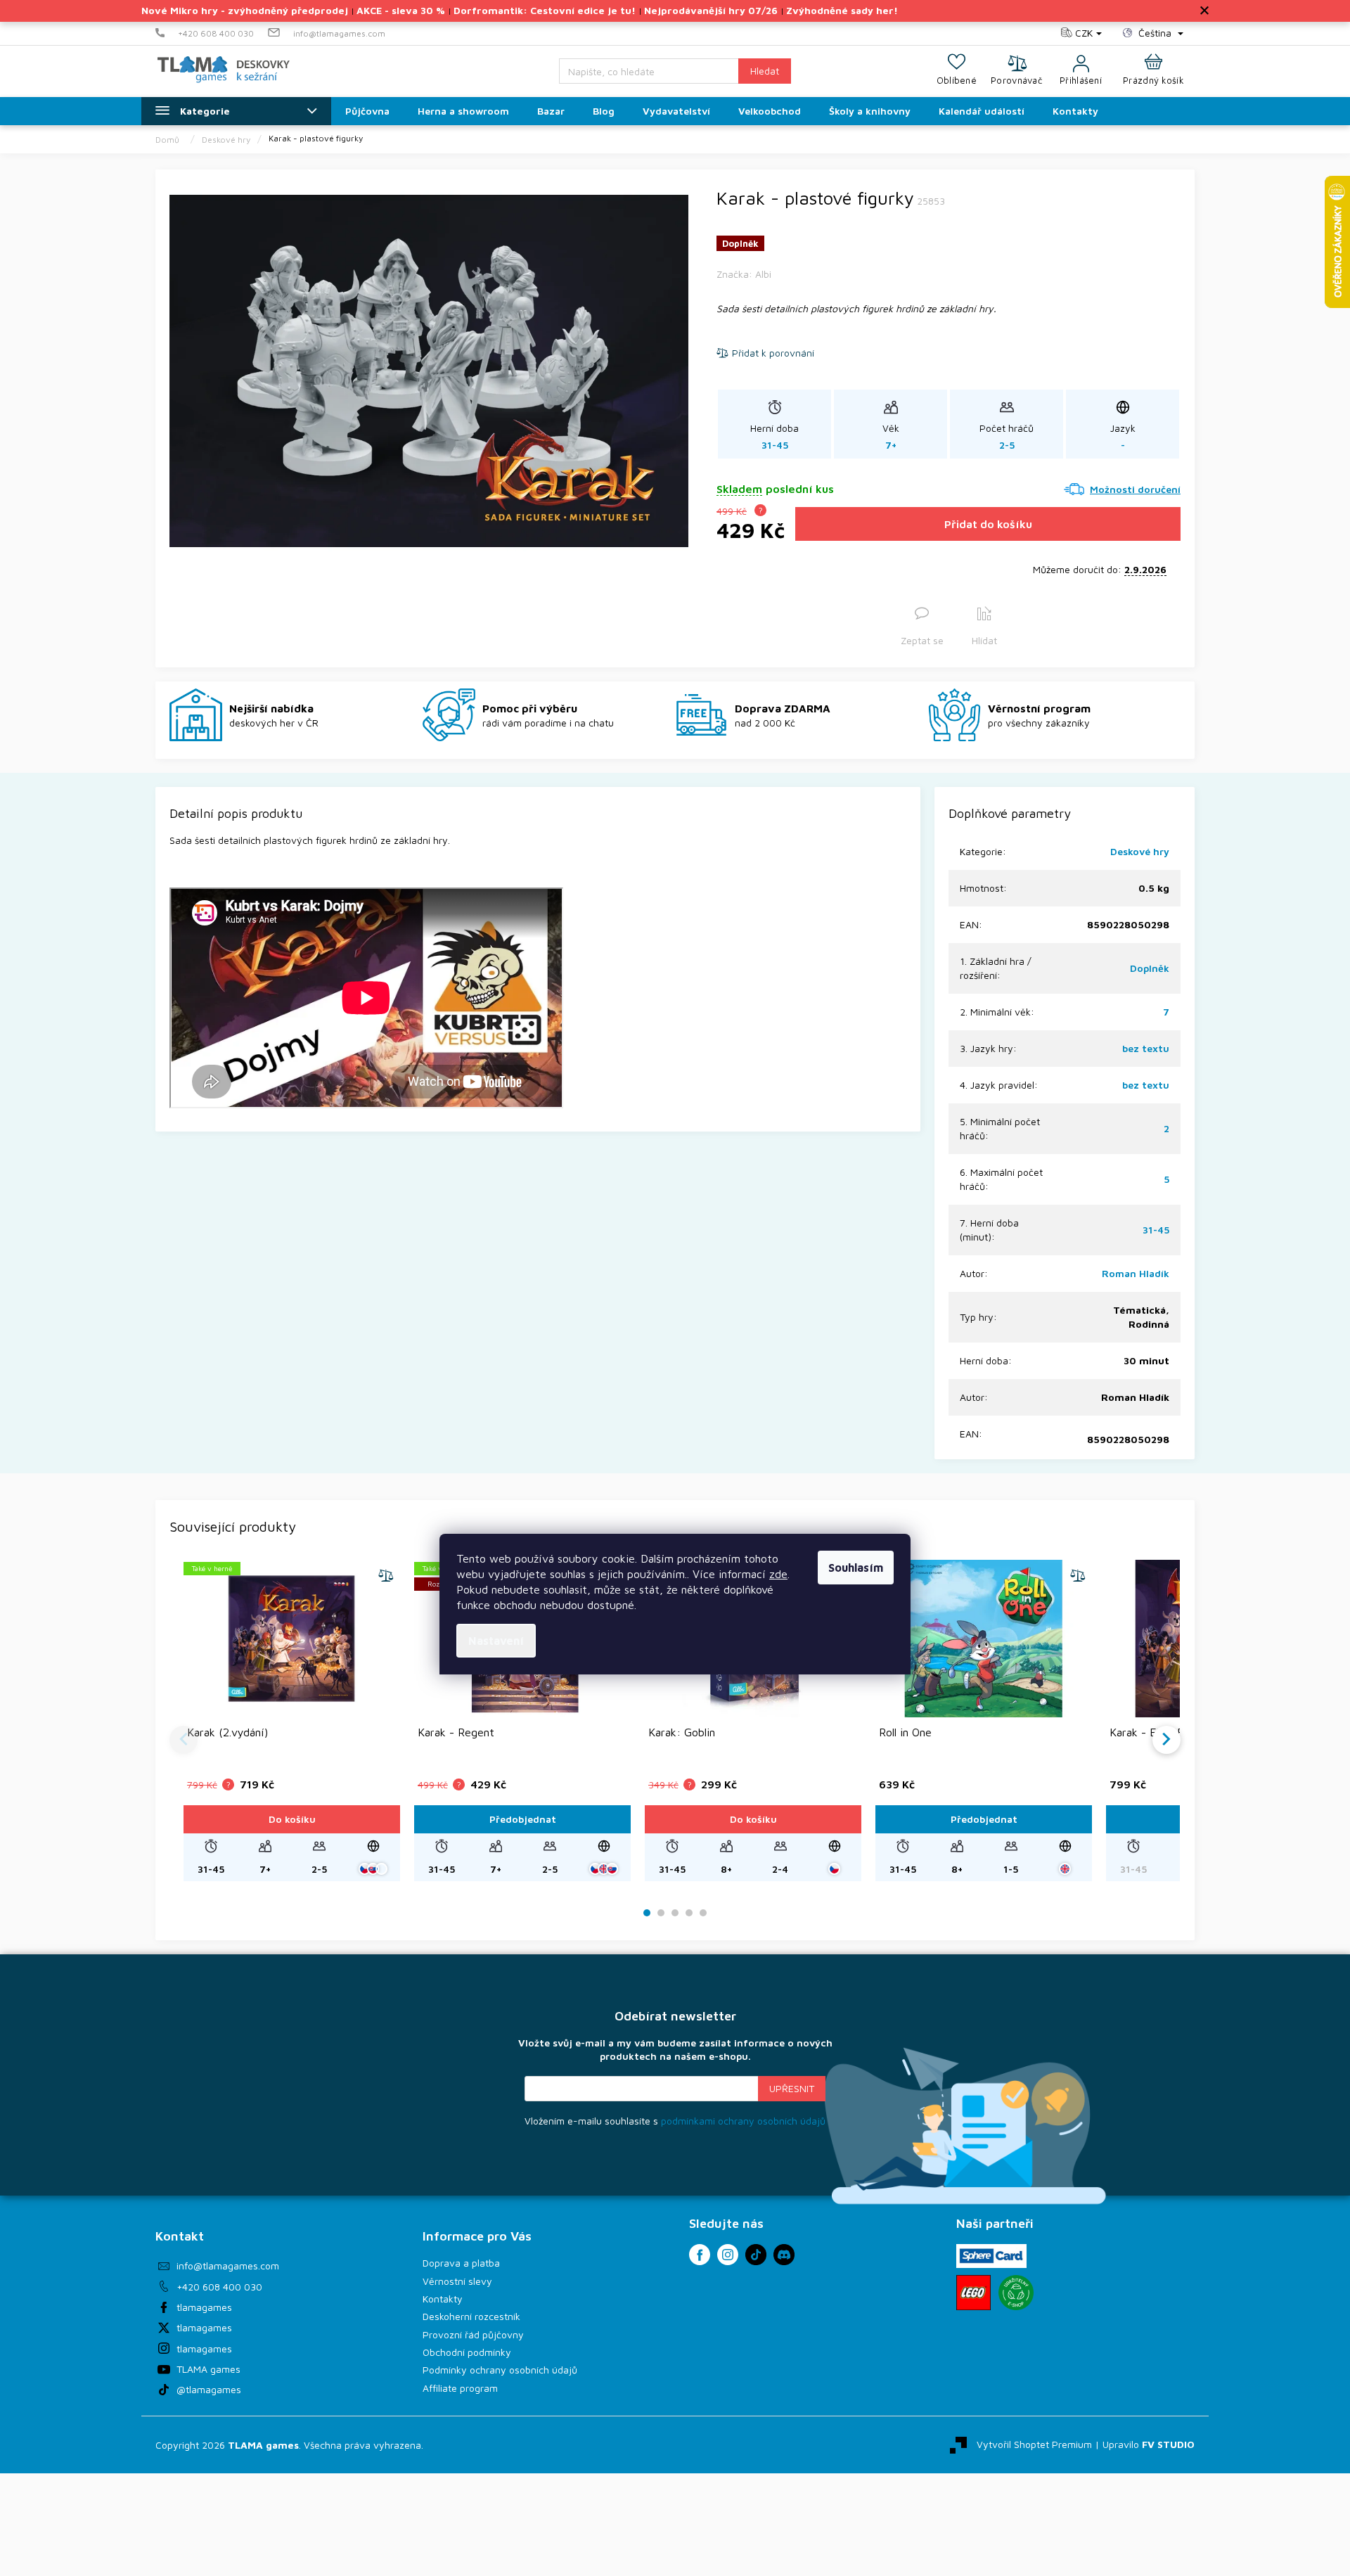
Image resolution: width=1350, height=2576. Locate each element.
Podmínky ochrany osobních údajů (500, 2370)
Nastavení (496, 1641)
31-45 (1156, 1230)
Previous (184, 1740)
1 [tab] (647, 1913)
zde (778, 1574)
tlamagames (204, 2307)
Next (1166, 1740)
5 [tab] (703, 1913)
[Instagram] (728, 2255)
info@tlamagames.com (228, 2266)
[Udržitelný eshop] (1016, 2293)
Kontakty (443, 2299)
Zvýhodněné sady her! (842, 10)
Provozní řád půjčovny (473, 2334)
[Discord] (784, 2255)
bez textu (1146, 1048)
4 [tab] (689, 1913)
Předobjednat (523, 1819)
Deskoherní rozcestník (471, 2316)
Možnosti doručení (1135, 489)
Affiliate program (460, 2388)
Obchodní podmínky (467, 2352)
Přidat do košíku (988, 524)
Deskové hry (1140, 851)
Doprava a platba (461, 2263)
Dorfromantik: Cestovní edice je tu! (545, 10)
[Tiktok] (756, 2255)
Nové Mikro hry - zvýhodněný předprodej (245, 10)
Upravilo (1149, 2443)
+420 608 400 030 (219, 2287)
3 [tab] (675, 1913)
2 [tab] (661, 1913)
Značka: (744, 274)
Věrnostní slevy (457, 2281)
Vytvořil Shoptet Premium (1034, 2443)
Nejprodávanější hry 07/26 (711, 10)
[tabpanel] (292, 1720)
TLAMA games (208, 2369)
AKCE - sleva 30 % (401, 10)
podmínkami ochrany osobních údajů (743, 2121)
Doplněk (1150, 968)
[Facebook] (700, 2255)
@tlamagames (209, 2389)
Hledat (765, 71)
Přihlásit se (792, 2089)
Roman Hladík (1136, 1273)
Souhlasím (856, 1568)
